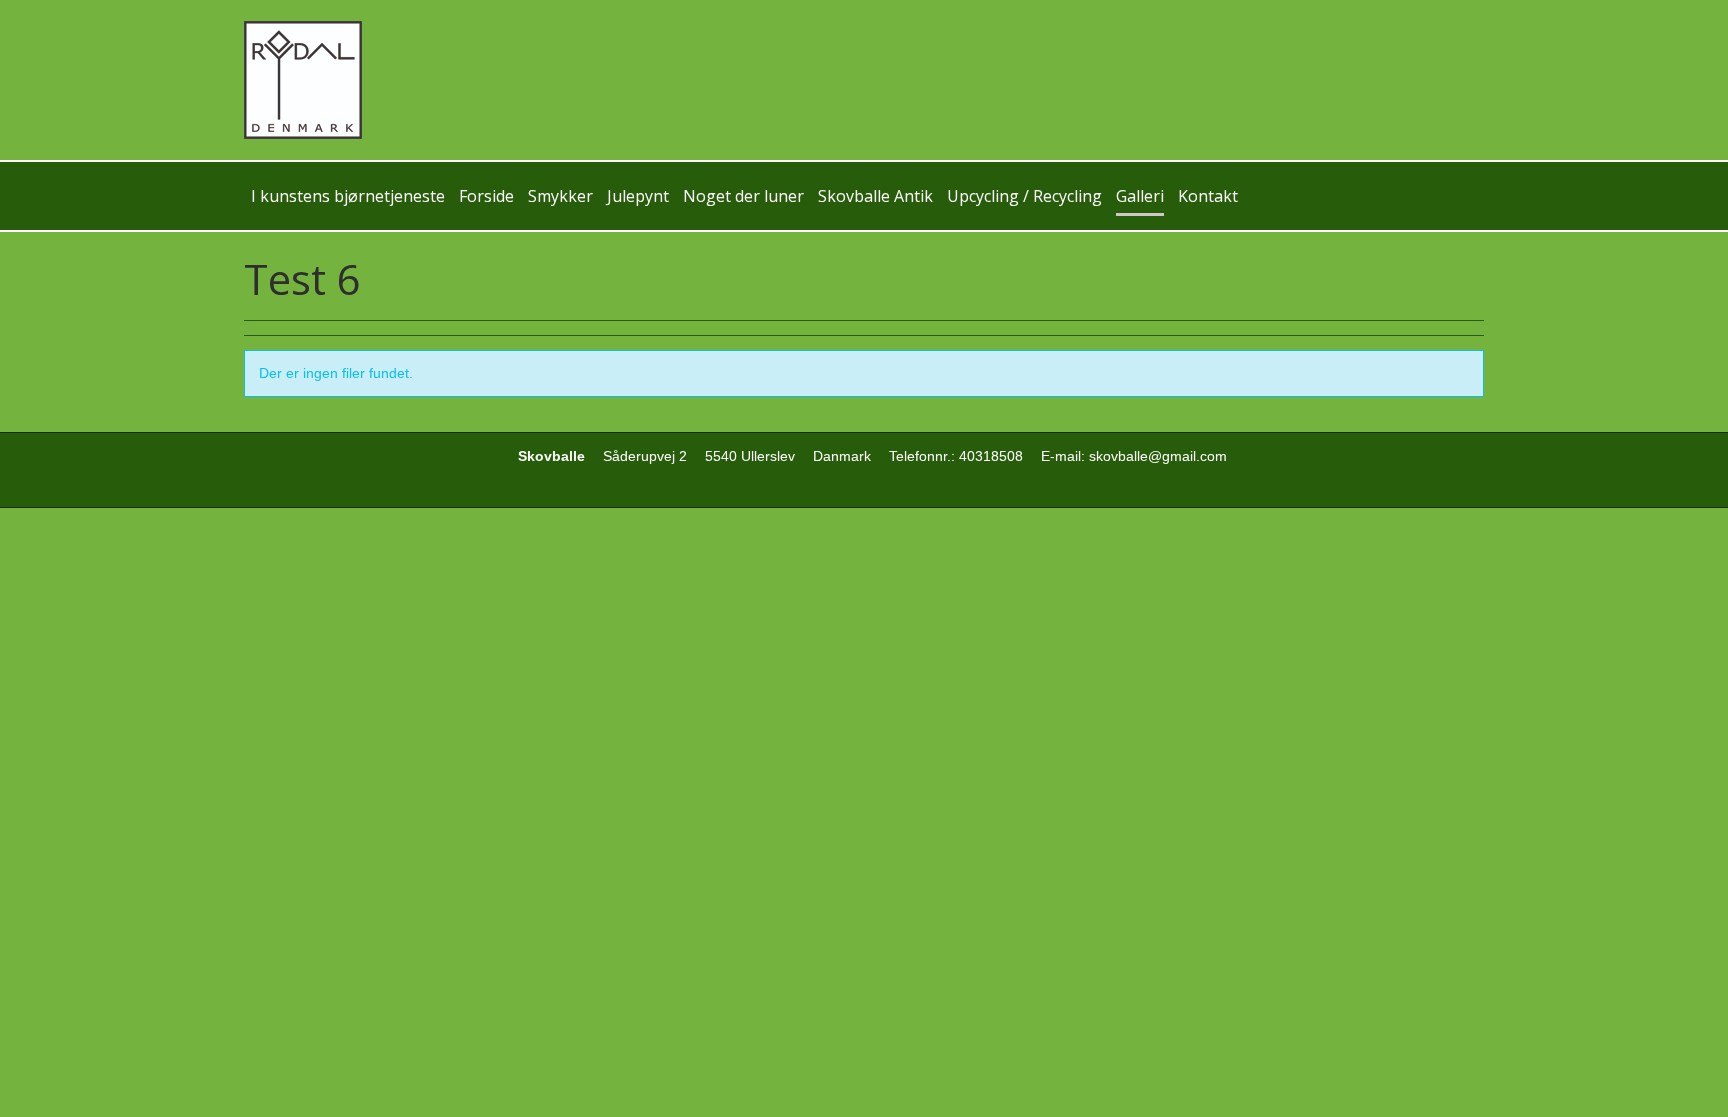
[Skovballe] (864, 80)
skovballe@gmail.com (1158, 456)
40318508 (991, 456)
